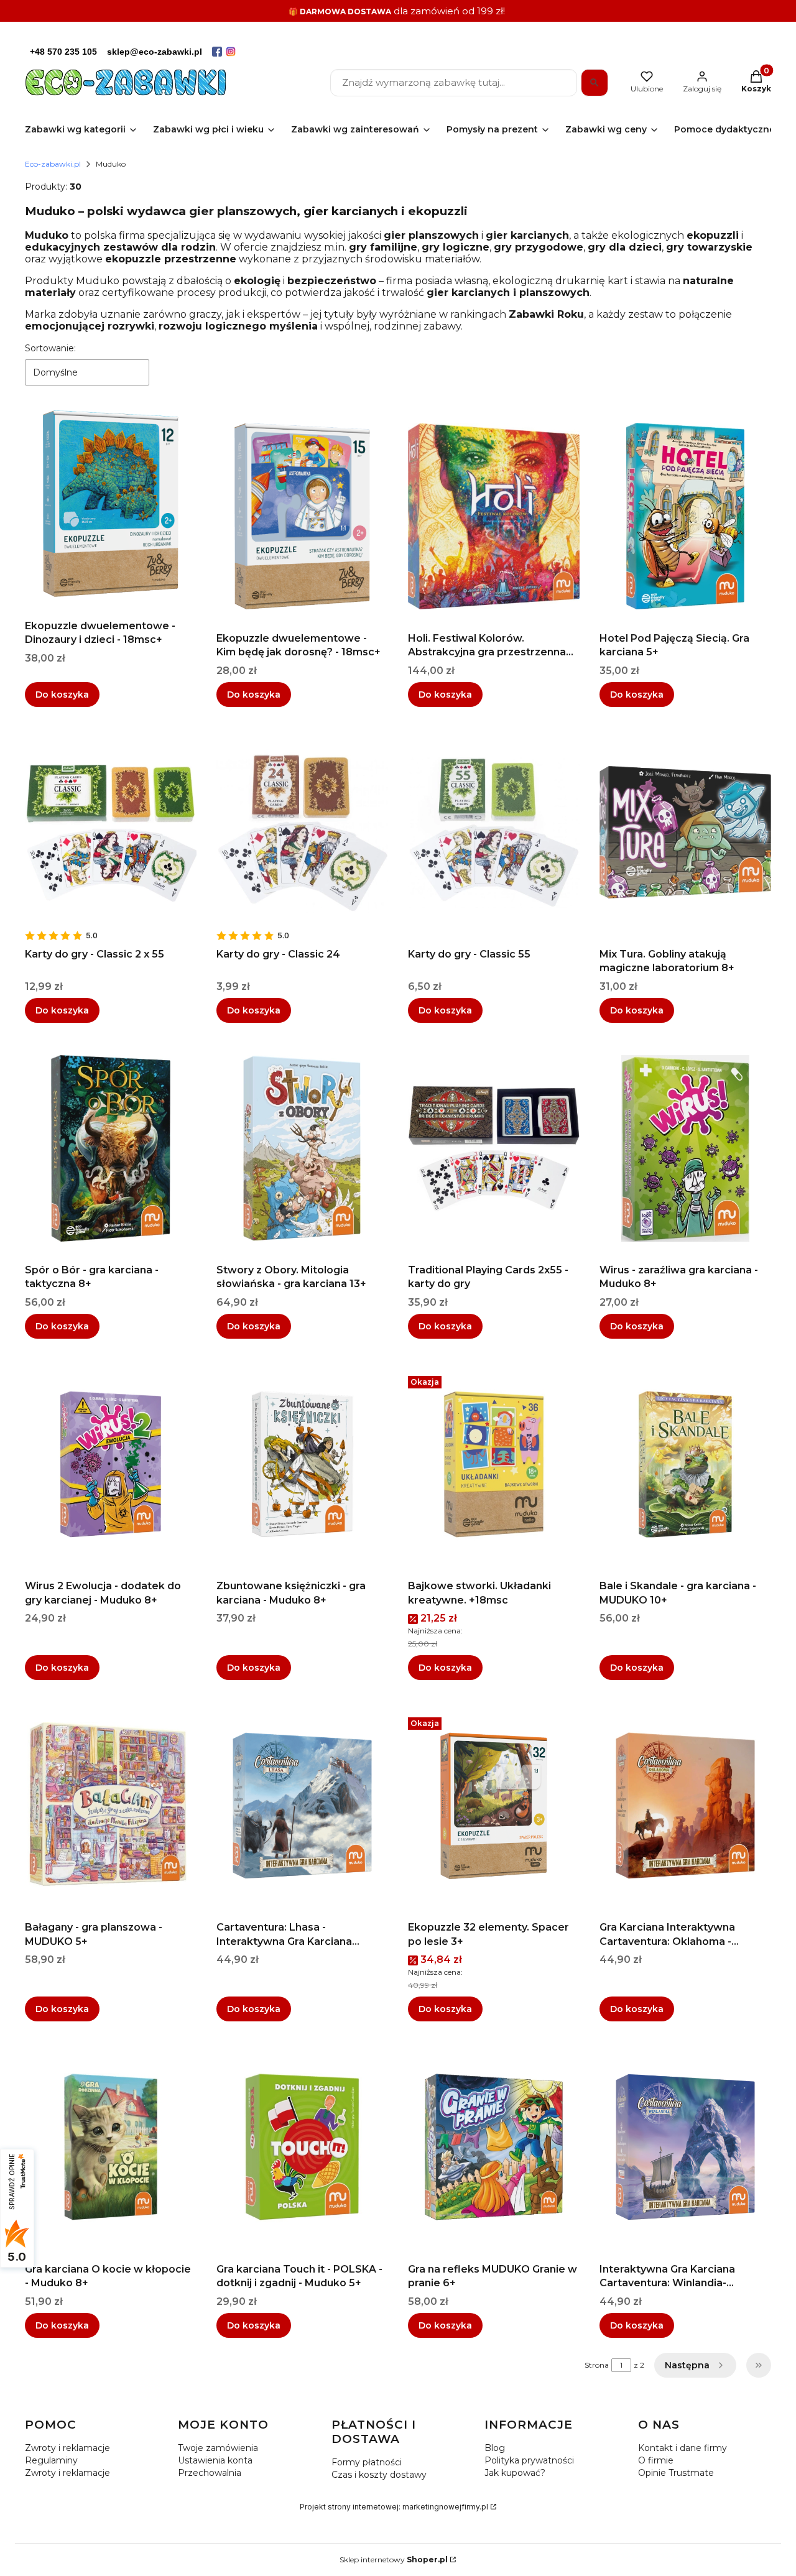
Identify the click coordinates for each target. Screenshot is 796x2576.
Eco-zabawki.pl (53, 164)
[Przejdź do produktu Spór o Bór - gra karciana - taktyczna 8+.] (111, 1148)
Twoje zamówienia (218, 2448)
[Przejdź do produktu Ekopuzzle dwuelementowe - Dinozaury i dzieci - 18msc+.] (111, 504)
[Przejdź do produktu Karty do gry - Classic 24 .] (302, 833)
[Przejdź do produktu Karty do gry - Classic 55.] (494, 833)
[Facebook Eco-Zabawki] (217, 52)
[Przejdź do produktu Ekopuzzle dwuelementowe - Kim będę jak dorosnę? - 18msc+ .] (302, 516)
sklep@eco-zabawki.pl (155, 52)
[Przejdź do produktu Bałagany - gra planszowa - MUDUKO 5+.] (111, 1806)
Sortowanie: (50, 348)
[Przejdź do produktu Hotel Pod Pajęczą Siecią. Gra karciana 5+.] (685, 516)
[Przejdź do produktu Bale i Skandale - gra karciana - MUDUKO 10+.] (685, 1464)
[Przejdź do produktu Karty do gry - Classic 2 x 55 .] (111, 833)
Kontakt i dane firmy (683, 2448)
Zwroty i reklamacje (67, 2448)
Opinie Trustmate (676, 2473)
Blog (495, 2448)
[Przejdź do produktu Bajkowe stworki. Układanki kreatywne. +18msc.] (494, 1464)
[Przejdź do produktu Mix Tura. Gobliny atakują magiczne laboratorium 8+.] (685, 833)
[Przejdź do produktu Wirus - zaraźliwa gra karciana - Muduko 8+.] (685, 1148)
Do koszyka (62, 695)
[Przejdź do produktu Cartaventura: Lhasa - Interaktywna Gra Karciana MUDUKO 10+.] (302, 1806)
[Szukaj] (595, 83)
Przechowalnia (210, 2473)
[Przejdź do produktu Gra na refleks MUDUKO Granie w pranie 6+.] (494, 2147)
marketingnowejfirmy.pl (445, 2507)
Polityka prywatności (529, 2460)
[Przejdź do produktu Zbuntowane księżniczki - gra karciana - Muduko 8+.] (302, 1464)
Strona (597, 2365)
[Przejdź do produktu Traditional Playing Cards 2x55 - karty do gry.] (494, 1148)
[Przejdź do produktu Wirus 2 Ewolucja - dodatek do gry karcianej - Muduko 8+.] (111, 1464)
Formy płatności (367, 2462)
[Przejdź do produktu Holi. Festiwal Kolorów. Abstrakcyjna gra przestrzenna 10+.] (494, 516)
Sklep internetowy (394, 2560)
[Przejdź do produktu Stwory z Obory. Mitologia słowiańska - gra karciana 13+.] (302, 1148)
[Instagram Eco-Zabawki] (231, 52)
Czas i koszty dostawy (379, 2475)
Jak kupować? (515, 2473)
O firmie (656, 2460)
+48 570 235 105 (63, 52)
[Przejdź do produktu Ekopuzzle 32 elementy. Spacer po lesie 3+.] (494, 1806)
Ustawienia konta (215, 2460)
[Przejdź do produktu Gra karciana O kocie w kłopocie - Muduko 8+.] (111, 2147)
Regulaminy (51, 2460)
